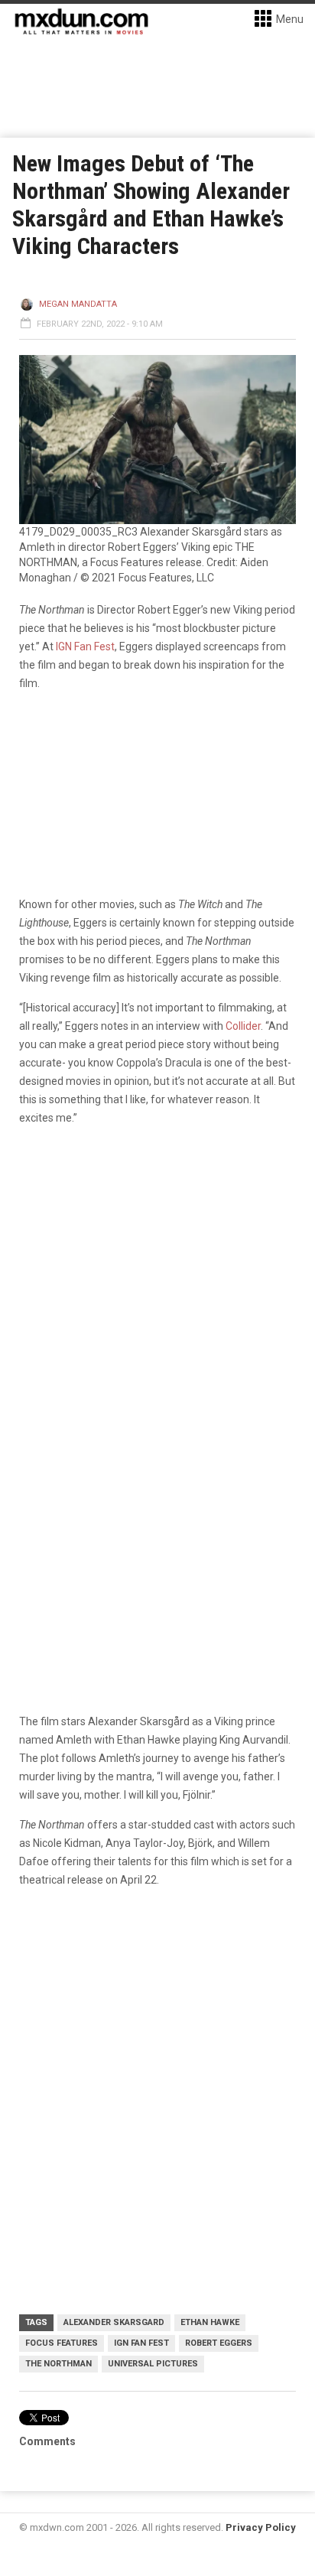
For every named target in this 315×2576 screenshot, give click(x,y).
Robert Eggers (219, 2343)
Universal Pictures (153, 2364)
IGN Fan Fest (85, 646)
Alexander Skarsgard (114, 2322)
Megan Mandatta (78, 304)
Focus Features (62, 2343)
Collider (243, 1026)
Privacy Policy (261, 2527)
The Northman (58, 2364)
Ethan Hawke (210, 2322)
